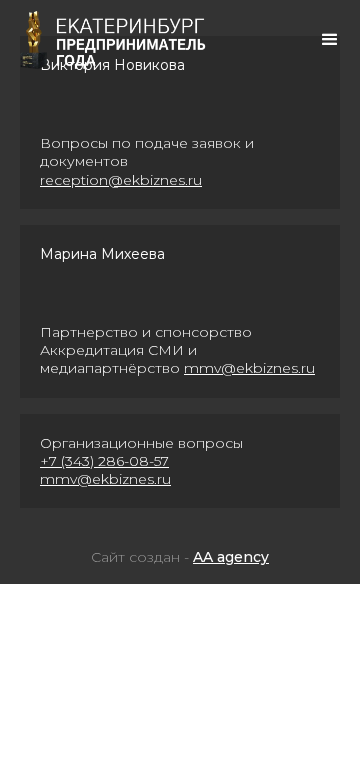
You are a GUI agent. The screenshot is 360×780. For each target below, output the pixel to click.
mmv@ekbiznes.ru (249, 368)
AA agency (231, 557)
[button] (330, 40)
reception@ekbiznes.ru (121, 180)
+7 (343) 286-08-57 (104, 461)
